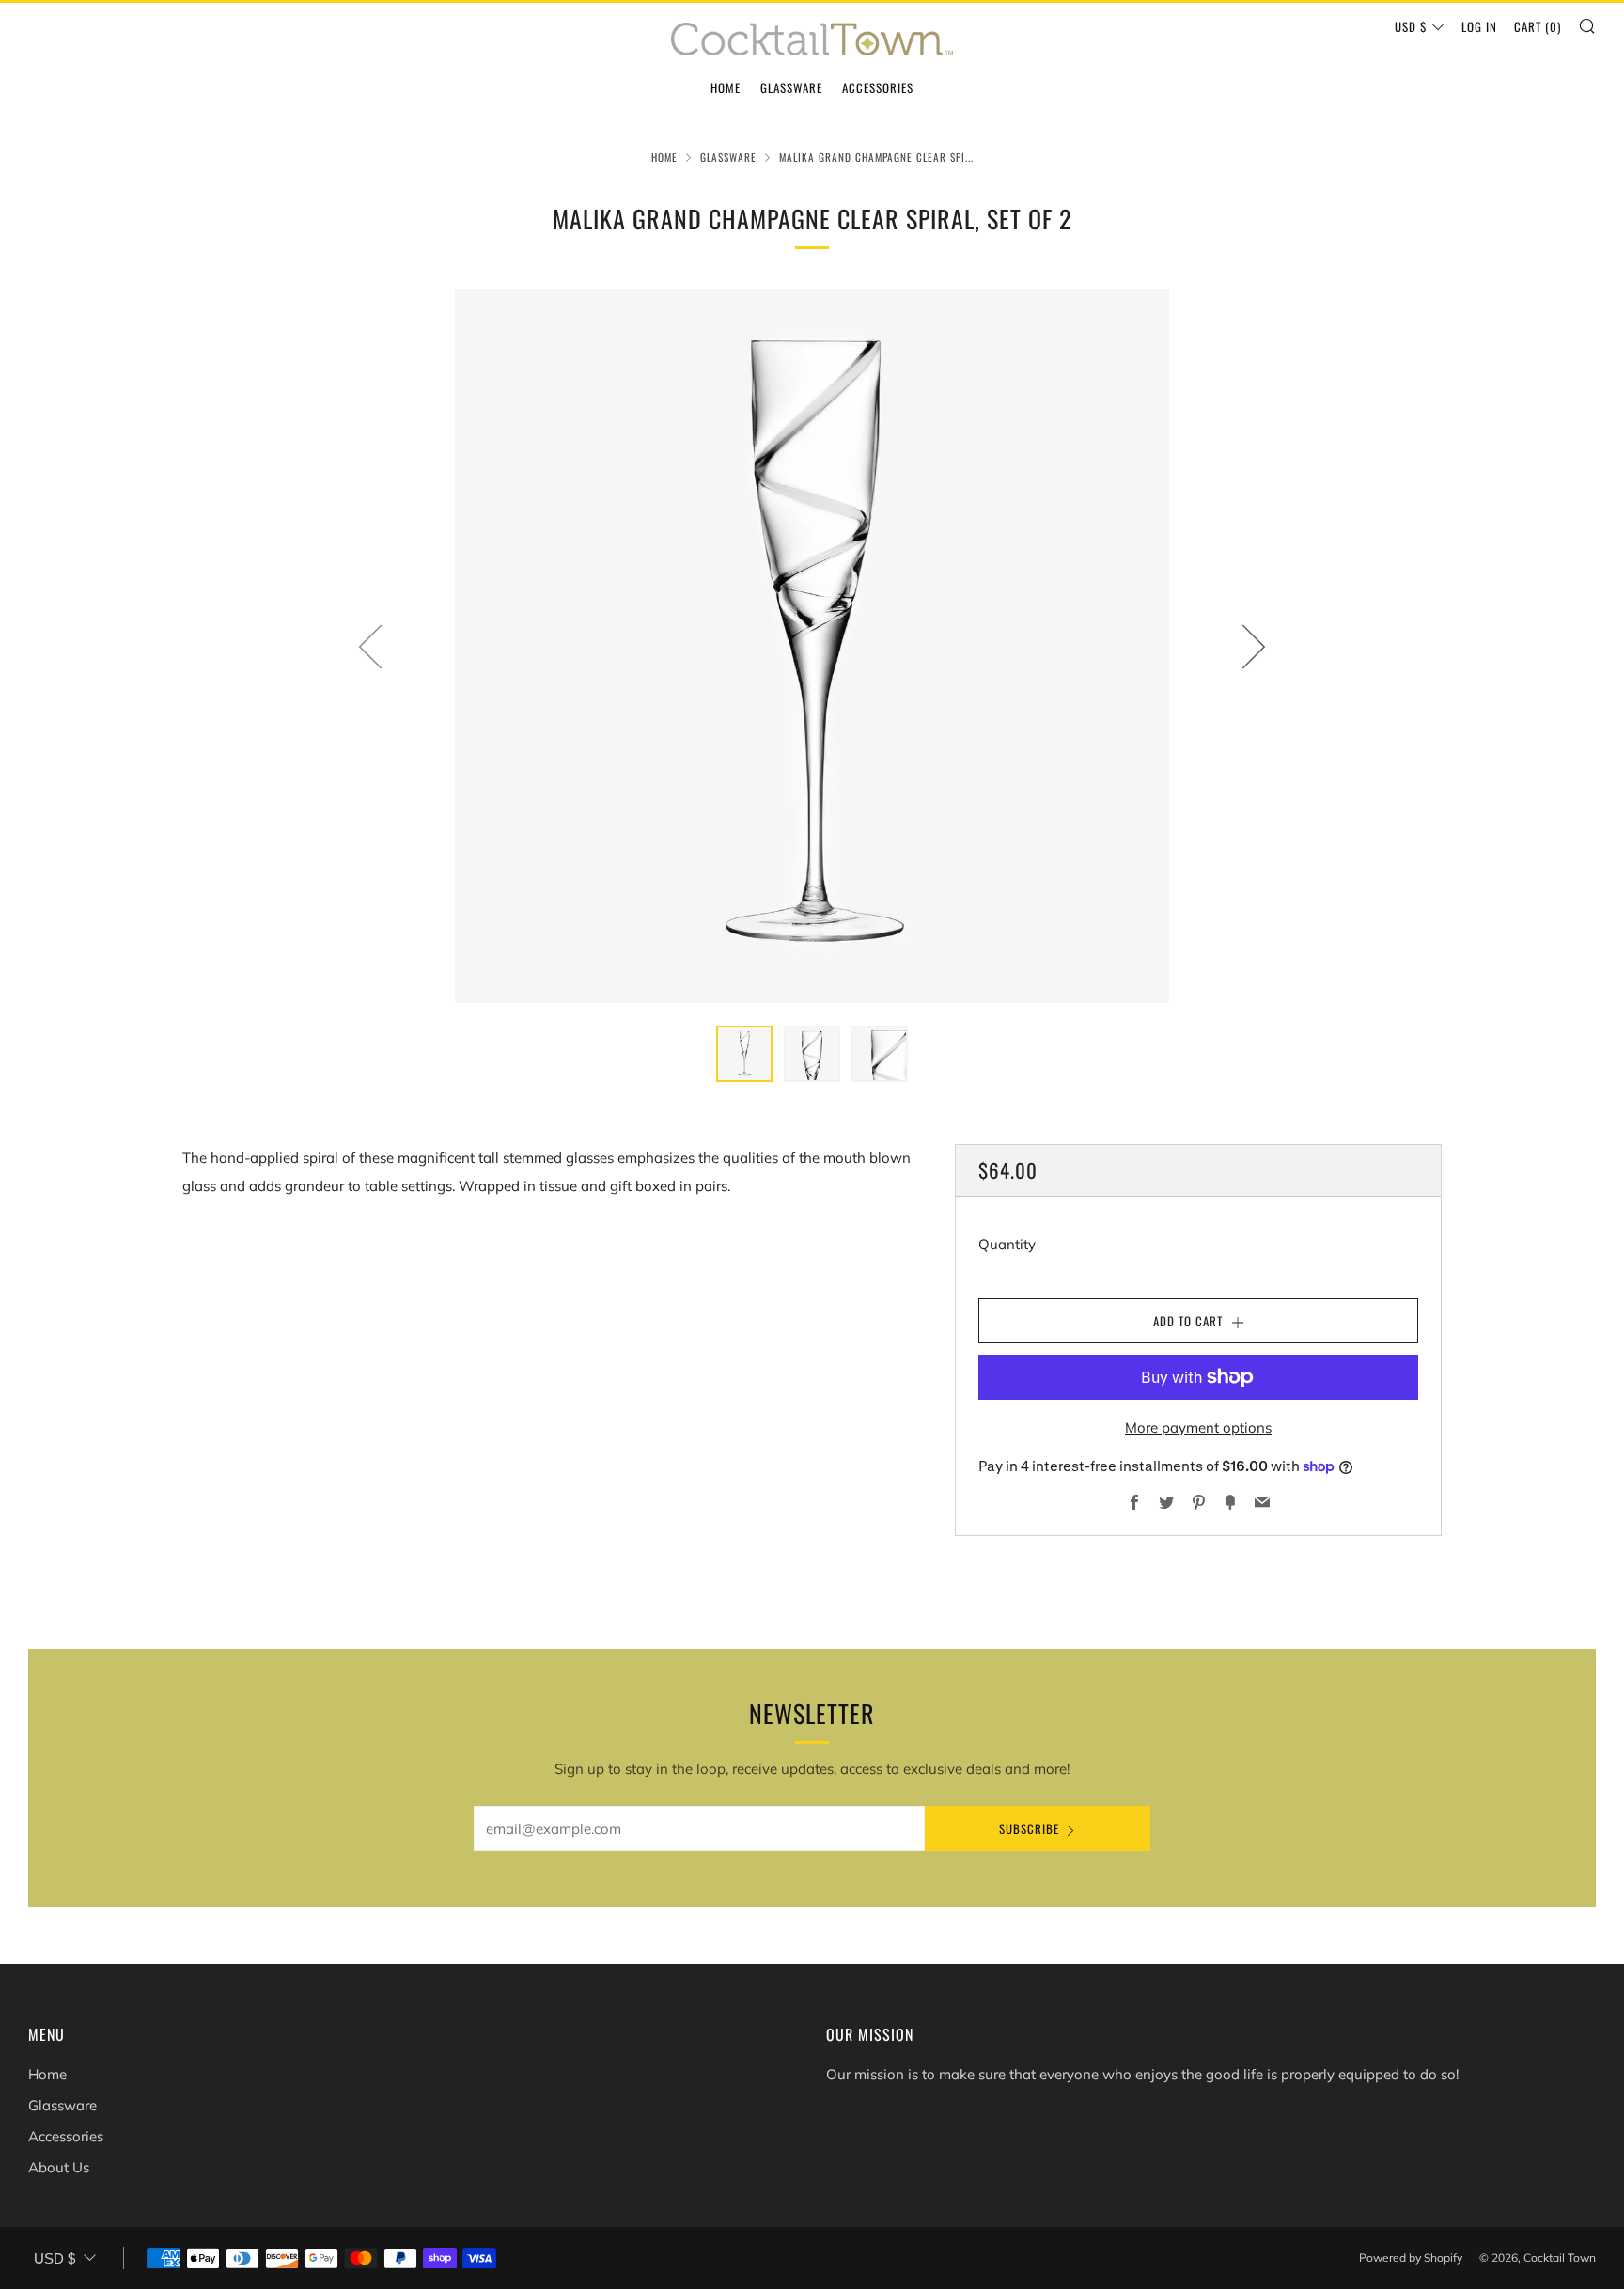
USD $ (1411, 26)
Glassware (791, 87)
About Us (59, 2167)
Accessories (878, 87)
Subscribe (1029, 1828)
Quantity (1007, 1244)
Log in (1479, 26)
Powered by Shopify (1411, 2258)
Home (726, 87)
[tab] (744, 1054)
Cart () (1538, 26)
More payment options (1198, 1427)
